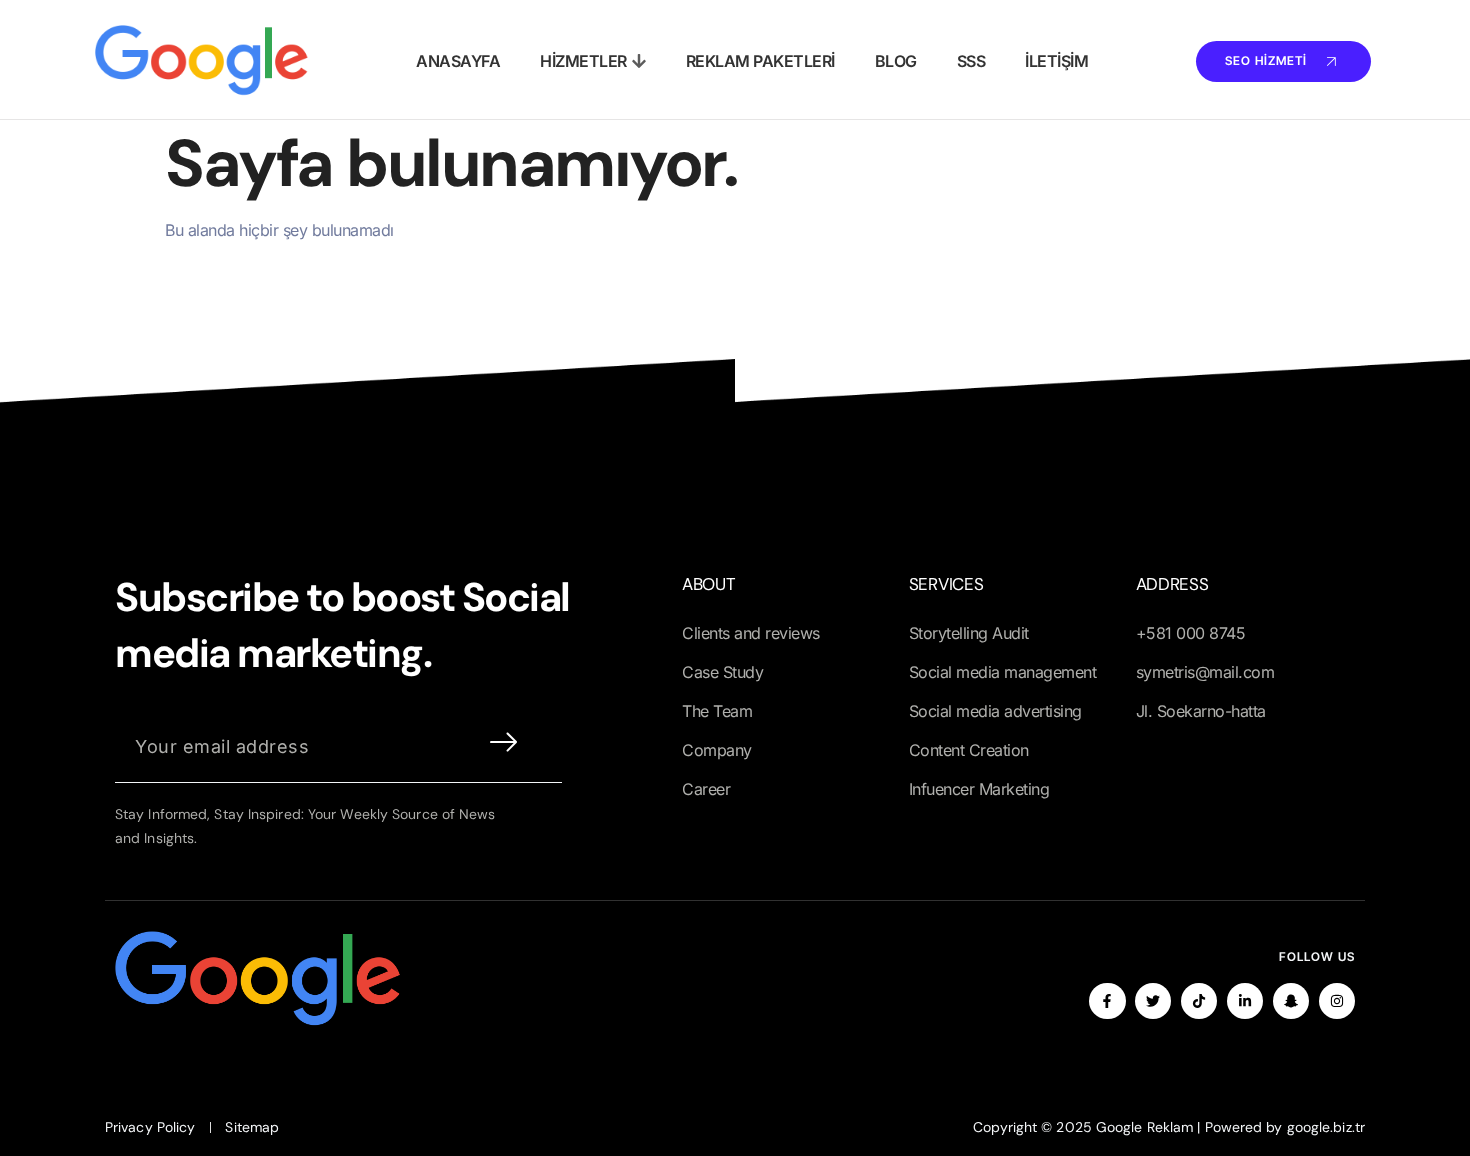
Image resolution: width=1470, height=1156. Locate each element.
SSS (971, 61)
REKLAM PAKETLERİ (760, 61)
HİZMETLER (583, 61)
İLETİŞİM (1056, 61)
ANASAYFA (458, 61)
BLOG (896, 61)
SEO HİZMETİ (1266, 59)
